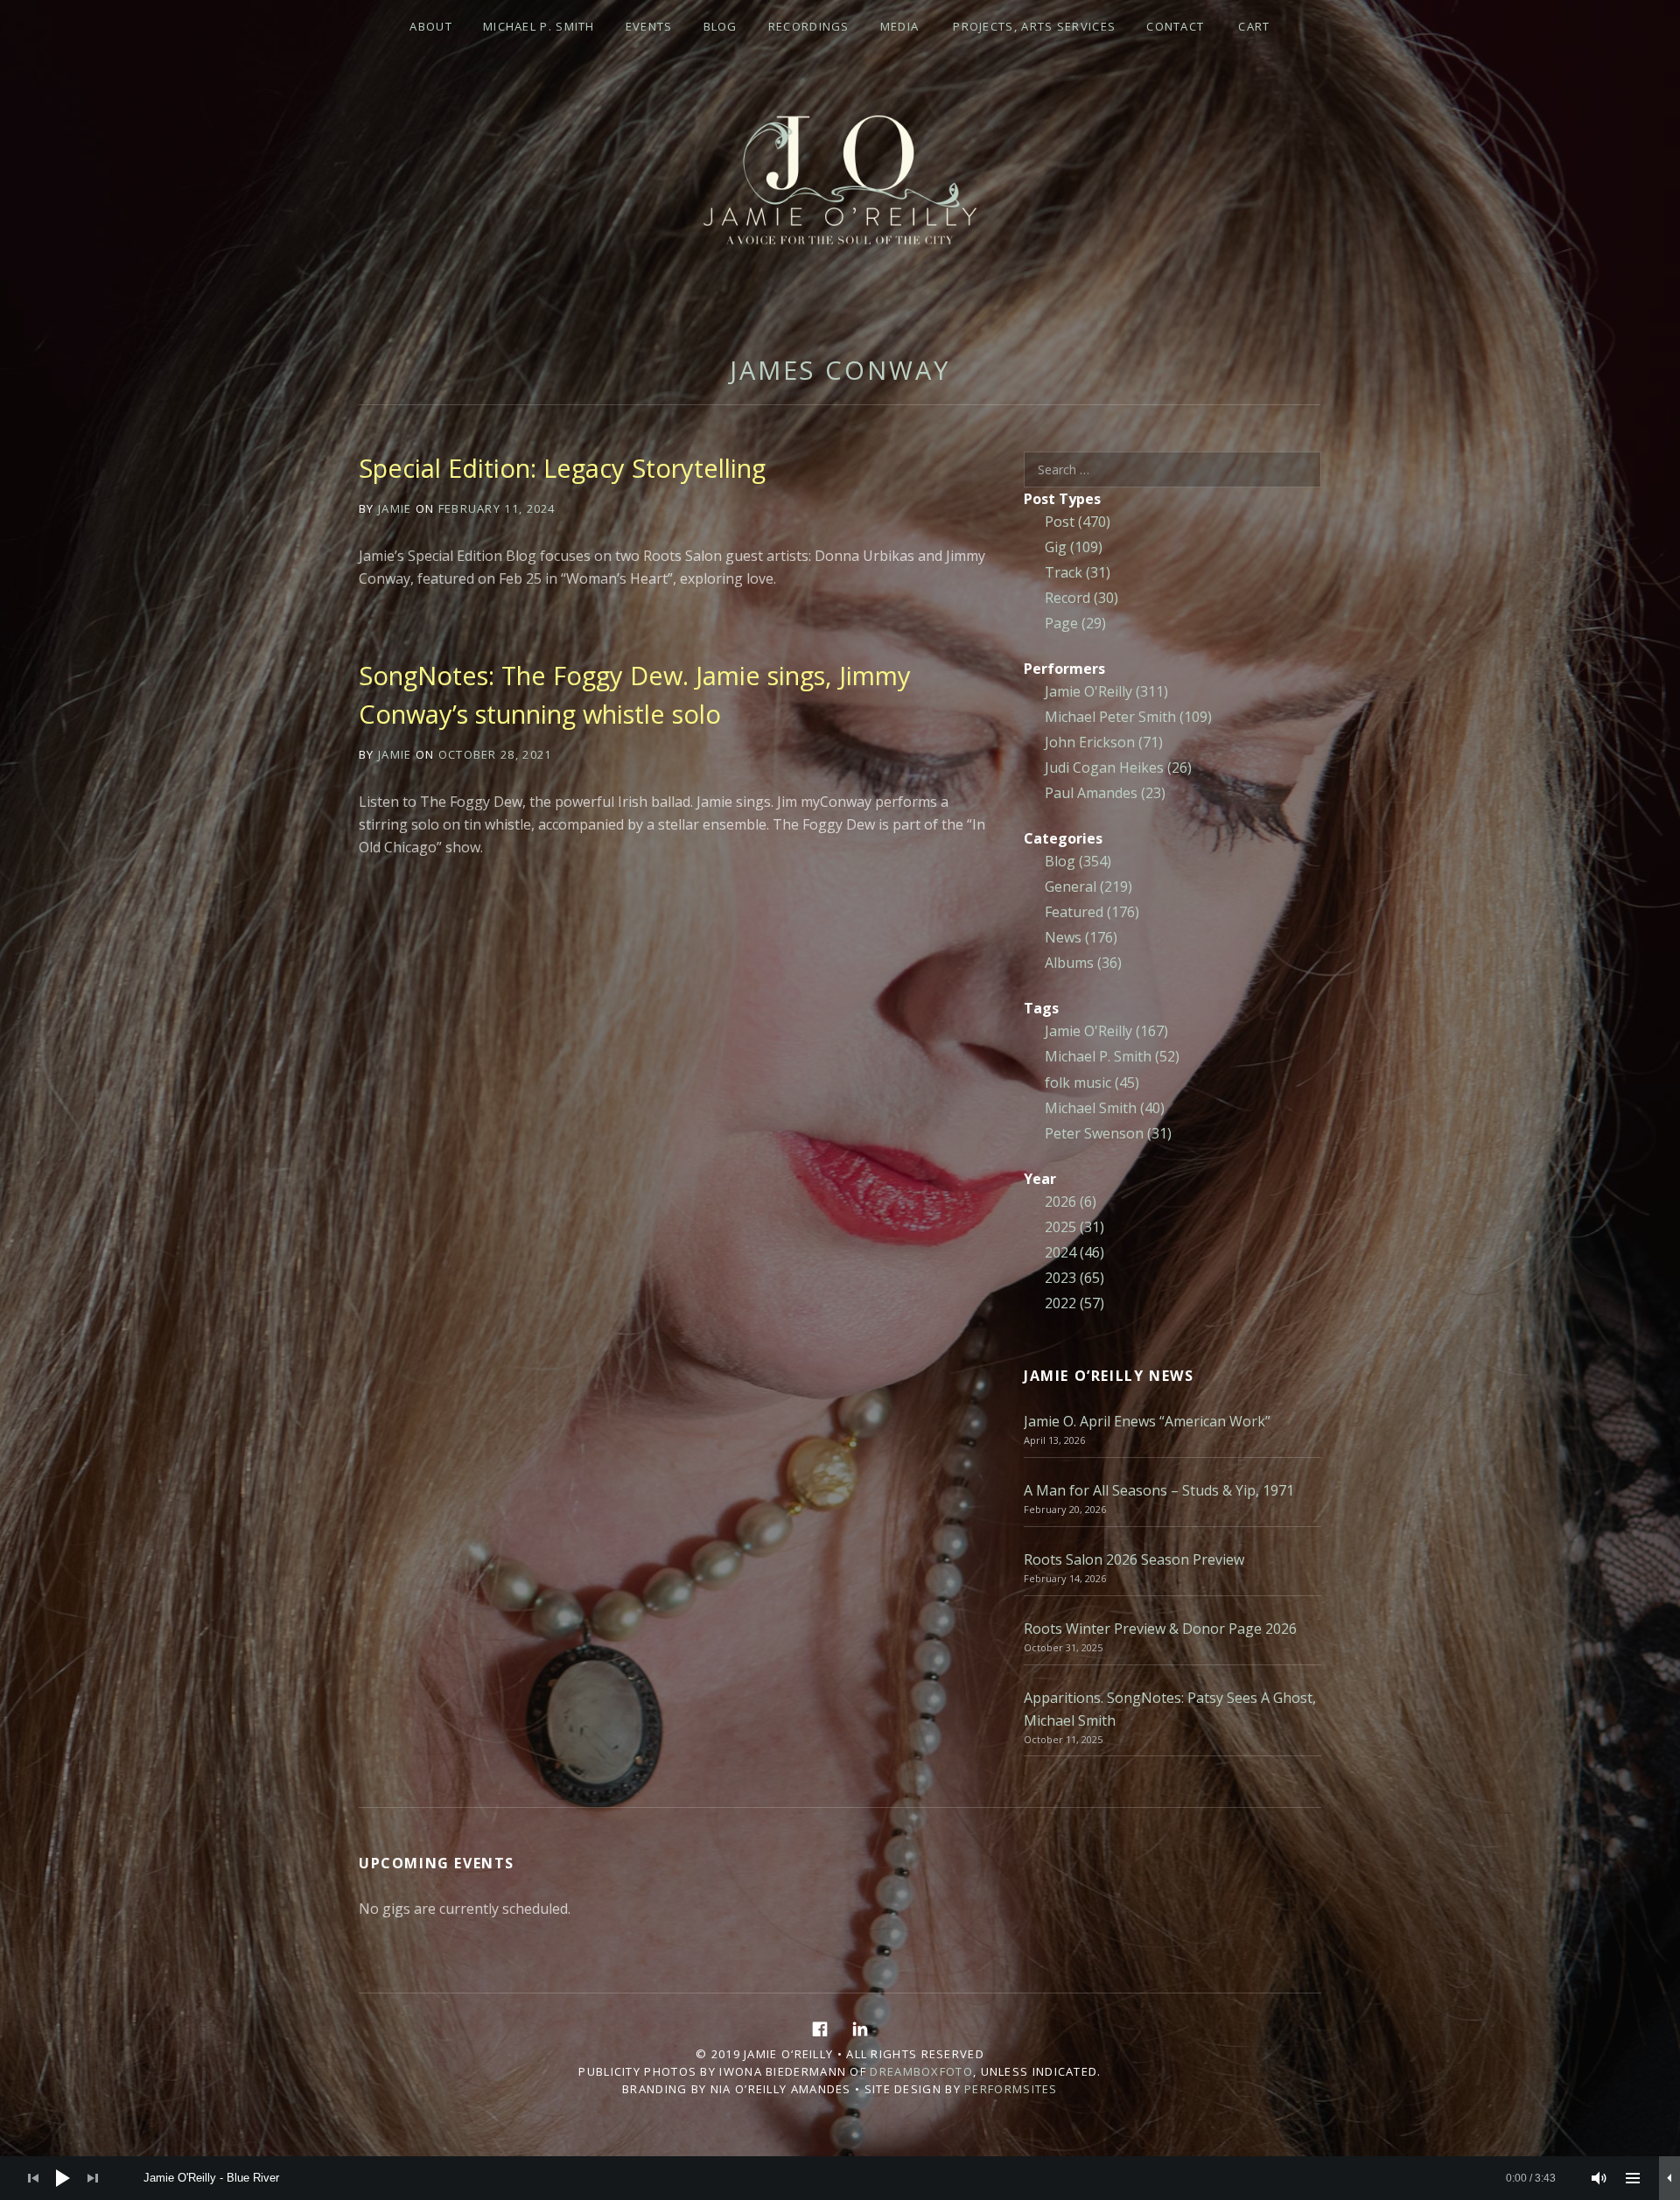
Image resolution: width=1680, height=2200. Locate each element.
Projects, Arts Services (1034, 26)
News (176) (1081, 937)
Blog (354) (1078, 861)
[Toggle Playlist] (1633, 2178)
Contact (1175, 26)
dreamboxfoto (921, 2071)
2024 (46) (1074, 1252)
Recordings (809, 26)
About (431, 26)
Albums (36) (1083, 963)
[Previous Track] (33, 2178)
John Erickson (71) (1104, 742)
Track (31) (1078, 572)
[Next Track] (93, 2178)
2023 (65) (1074, 1278)
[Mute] (1599, 2178)
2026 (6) (1071, 1202)
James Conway (840, 370)
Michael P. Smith (539, 26)
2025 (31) (1074, 1227)
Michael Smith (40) (1105, 1108)
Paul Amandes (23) (1105, 793)
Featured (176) (1092, 912)
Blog (721, 26)
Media (900, 26)
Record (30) (1081, 598)
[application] (840, 2178)
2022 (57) (1074, 1303)
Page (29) (1075, 623)
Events (649, 26)
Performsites (1011, 2089)
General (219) (1088, 886)
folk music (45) (1092, 1082)
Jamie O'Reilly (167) (1106, 1031)
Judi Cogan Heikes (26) (1118, 767)
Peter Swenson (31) (1108, 1133)
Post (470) (1078, 522)
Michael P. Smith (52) (1112, 1056)
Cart (1254, 26)
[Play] (63, 2178)
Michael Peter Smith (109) (1128, 717)
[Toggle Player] (1669, 2178)
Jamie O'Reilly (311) (1106, 691)
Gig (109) (1074, 547)
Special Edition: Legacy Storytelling (562, 468)
